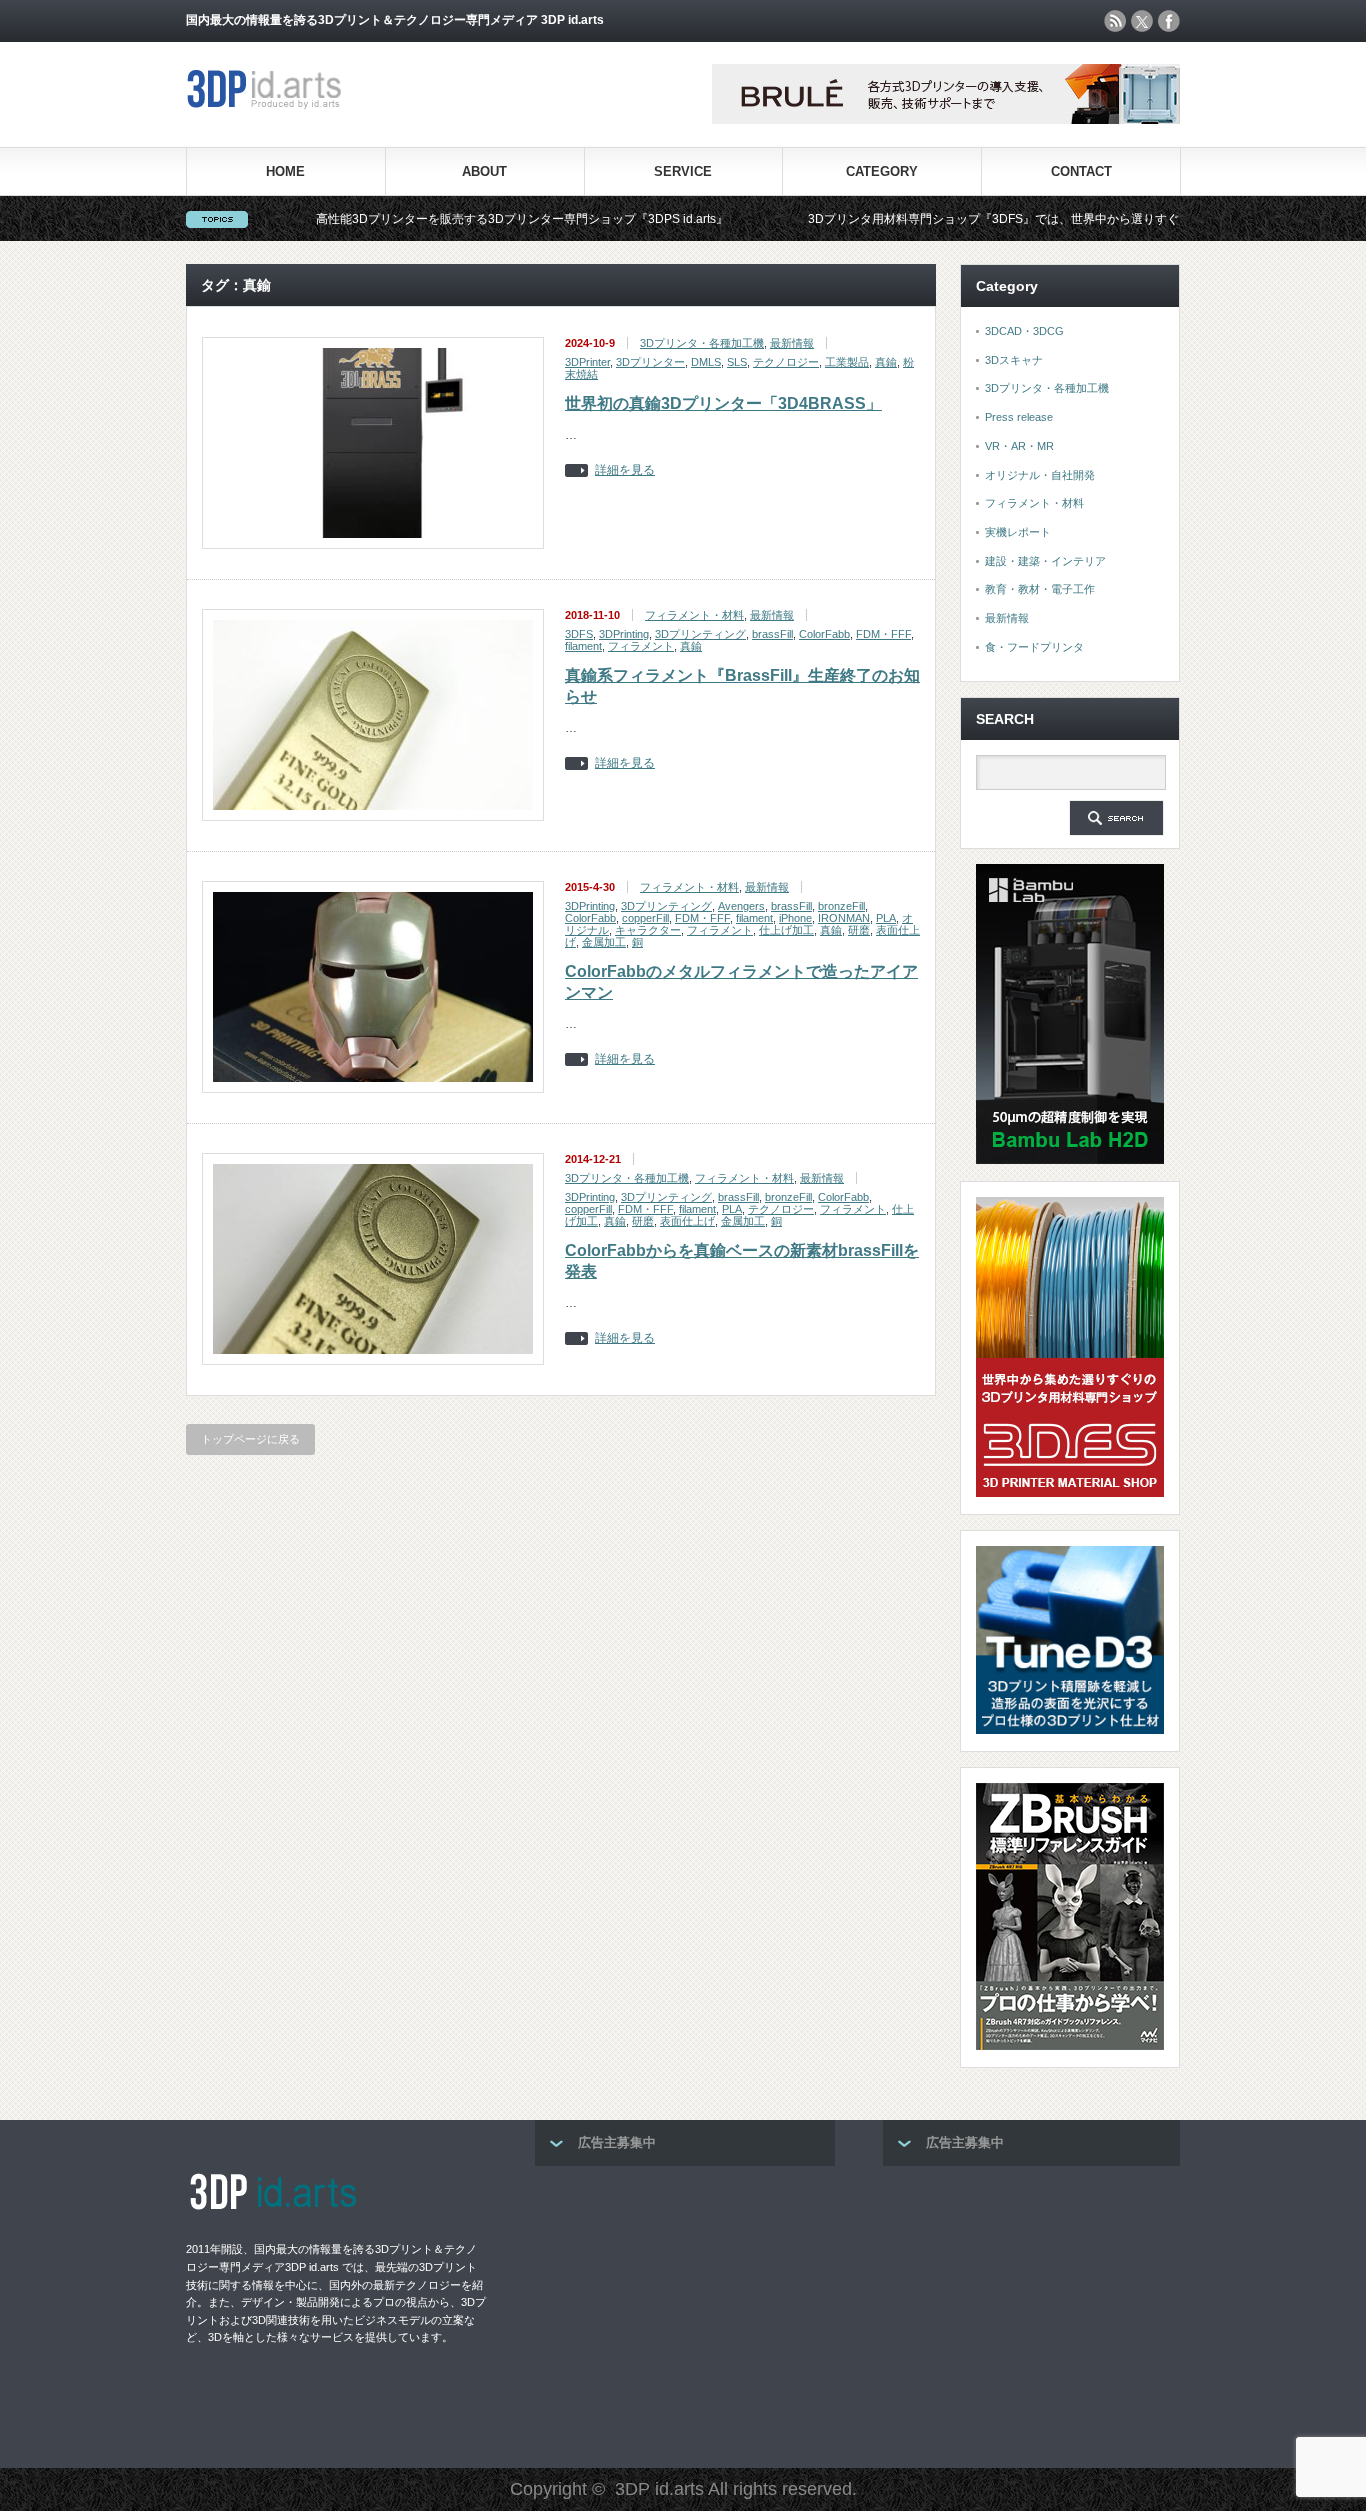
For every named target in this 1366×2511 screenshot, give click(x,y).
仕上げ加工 (786, 930)
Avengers (741, 906)
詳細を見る (625, 470)
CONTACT (1081, 171)
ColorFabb (824, 634)
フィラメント (641, 646)
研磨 (859, 930)
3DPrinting (624, 634)
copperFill (645, 918)
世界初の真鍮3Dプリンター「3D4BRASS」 (723, 403)
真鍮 (886, 362)
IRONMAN (844, 918)
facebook (1169, 21)
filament (583, 646)
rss (1115, 21)
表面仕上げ (687, 1221)
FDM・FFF (883, 634)
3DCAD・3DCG (1024, 331)
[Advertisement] (685, 2311)
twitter (1142, 21)
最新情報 (792, 343)
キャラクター (648, 930)
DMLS (706, 362)
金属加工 (604, 942)
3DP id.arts (659, 2489)
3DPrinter (587, 362)
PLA (886, 918)
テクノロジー (786, 362)
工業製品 (847, 362)
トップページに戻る (250, 1439)
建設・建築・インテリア (1045, 561)
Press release (1019, 417)
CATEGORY (882, 171)
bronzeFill (841, 906)
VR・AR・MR (1019, 446)
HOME (285, 171)
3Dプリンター (650, 362)
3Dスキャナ (1014, 360)
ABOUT (484, 171)
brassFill (772, 634)
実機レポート (1018, 532)
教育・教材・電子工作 (1040, 589)
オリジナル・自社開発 (1040, 475)
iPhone (795, 918)
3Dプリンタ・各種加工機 (702, 343)
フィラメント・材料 (694, 615)
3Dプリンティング (700, 634)
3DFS (579, 634)
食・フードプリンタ (1034, 647)
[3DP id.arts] (267, 104)
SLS (737, 362)
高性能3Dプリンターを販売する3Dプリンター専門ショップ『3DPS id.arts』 (448, 219)
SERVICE (683, 171)
